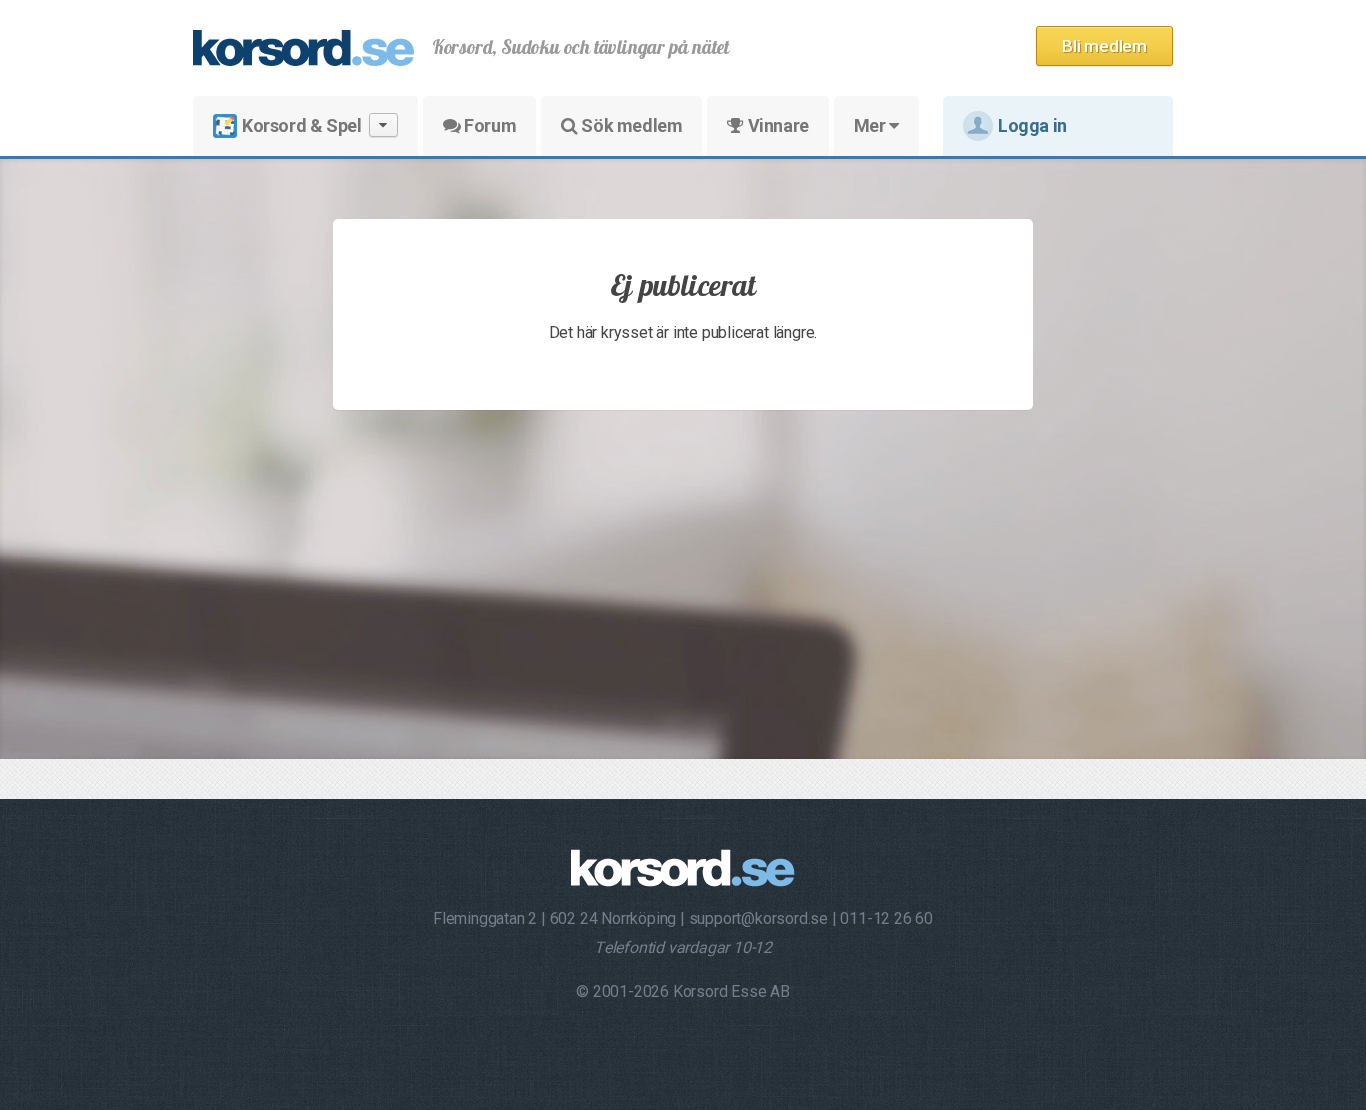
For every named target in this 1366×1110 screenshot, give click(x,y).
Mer (871, 125)
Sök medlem (630, 125)
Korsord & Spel (301, 125)
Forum (489, 125)
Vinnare (776, 125)
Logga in (1032, 125)
